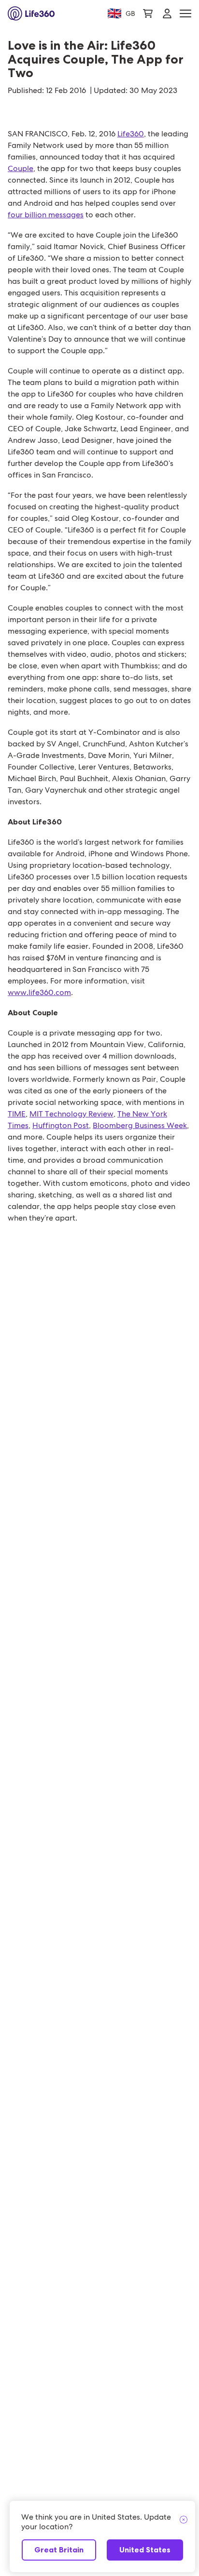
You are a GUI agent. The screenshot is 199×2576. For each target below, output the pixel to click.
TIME (17, 1114)
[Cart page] (148, 13)
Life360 (131, 134)
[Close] (184, 2520)
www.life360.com (39, 992)
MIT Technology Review (71, 1114)
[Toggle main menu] (185, 14)
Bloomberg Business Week (140, 1125)
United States (145, 2550)
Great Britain (59, 2550)
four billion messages (46, 215)
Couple (21, 168)
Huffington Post (61, 1125)
